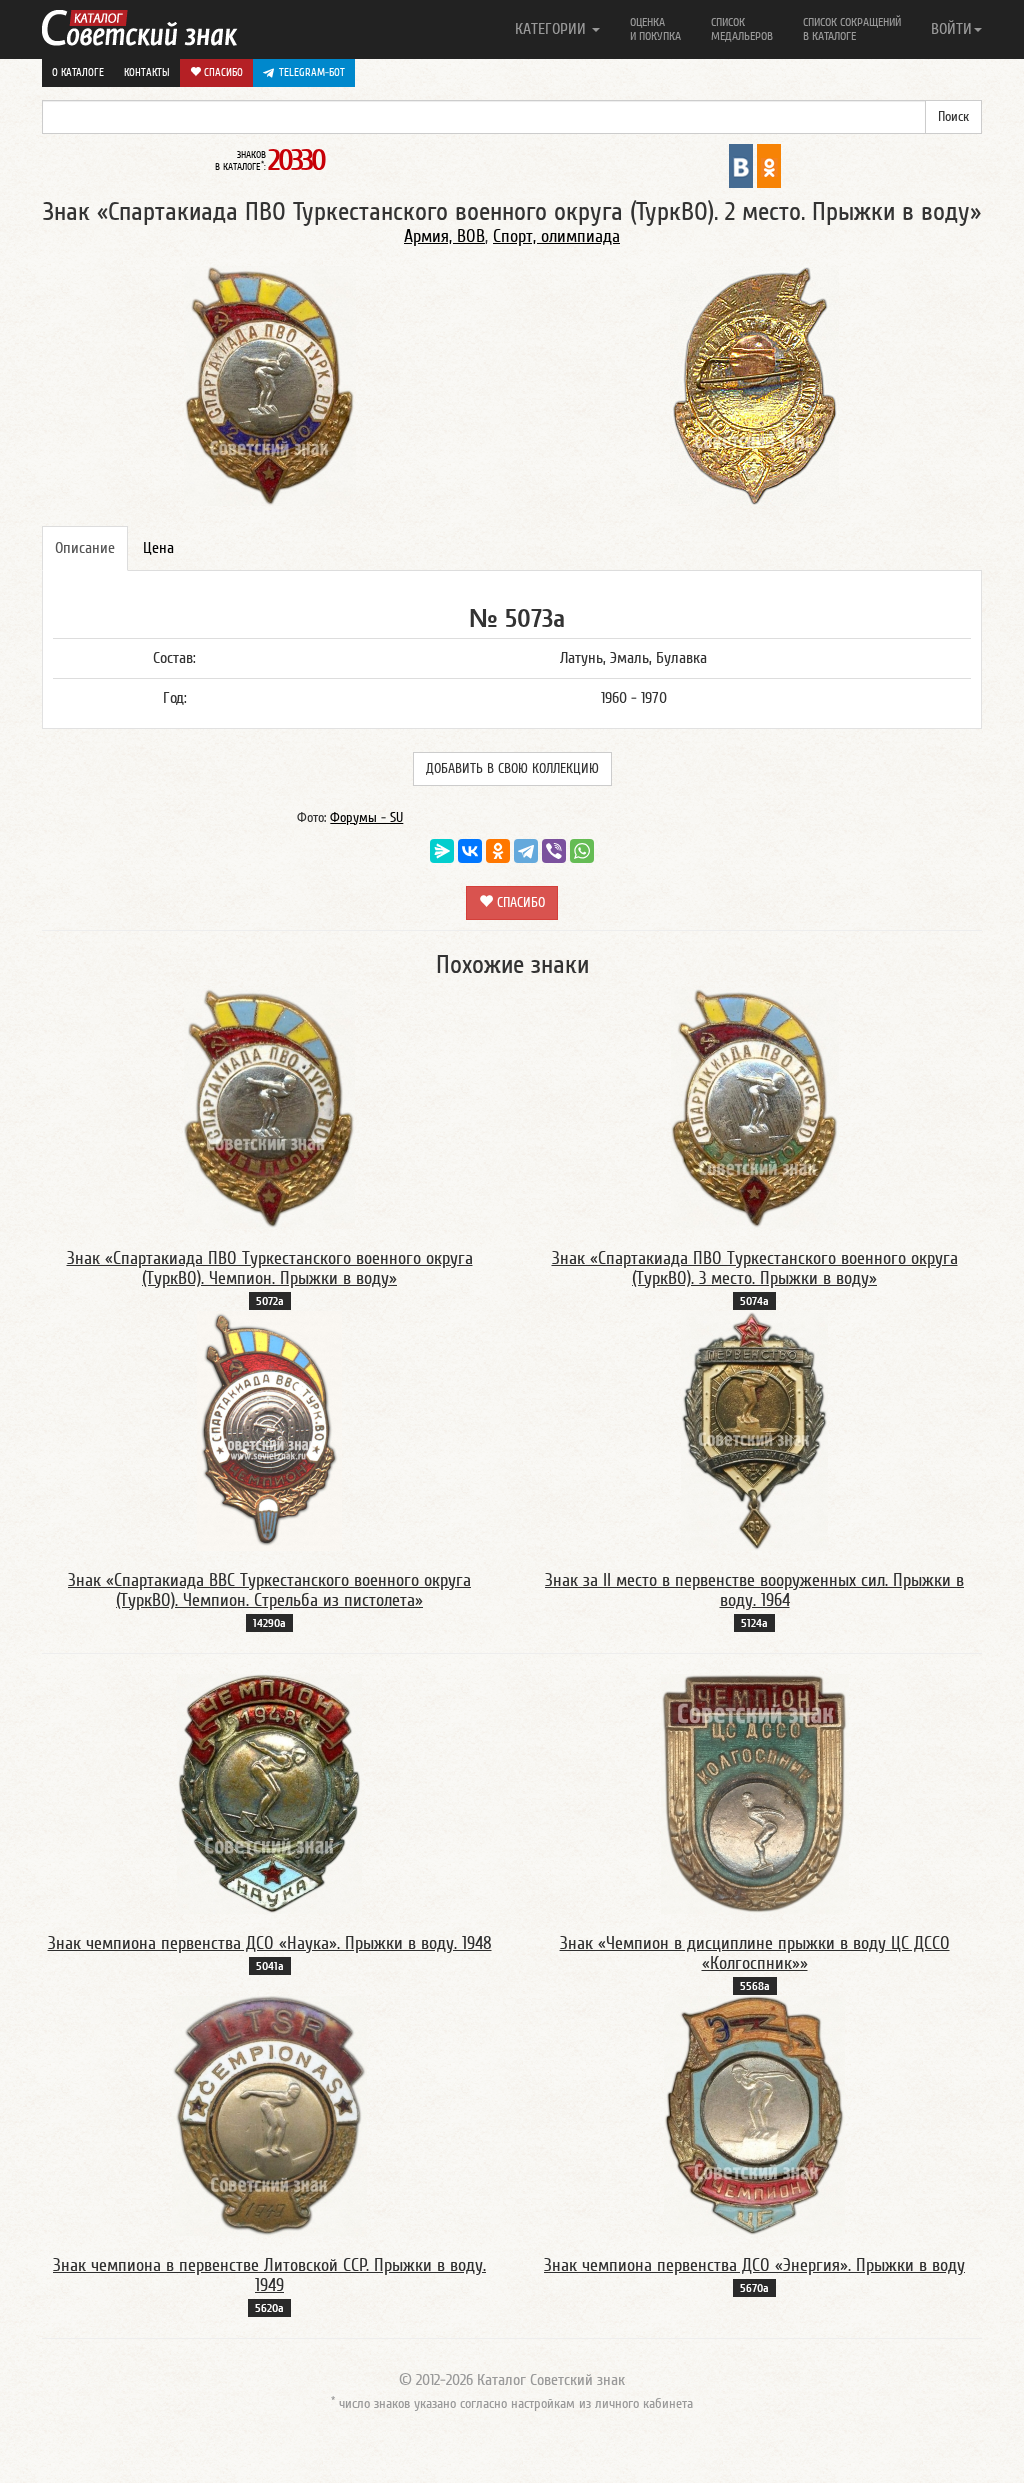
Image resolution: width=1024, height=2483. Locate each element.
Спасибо (222, 72)
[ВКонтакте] (470, 851)
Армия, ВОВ (444, 236)
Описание (85, 548)
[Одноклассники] (498, 851)
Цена (158, 548)
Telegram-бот (312, 72)
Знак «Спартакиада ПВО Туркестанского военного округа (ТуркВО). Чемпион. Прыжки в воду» (270, 1268)
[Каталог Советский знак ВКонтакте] (741, 165)
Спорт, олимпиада (556, 236)
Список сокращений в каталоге (852, 29)
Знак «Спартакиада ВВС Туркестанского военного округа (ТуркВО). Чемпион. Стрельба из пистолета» (269, 1590)
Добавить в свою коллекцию (512, 769)
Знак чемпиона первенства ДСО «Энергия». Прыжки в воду (754, 2265)
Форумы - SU (366, 818)
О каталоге (78, 72)
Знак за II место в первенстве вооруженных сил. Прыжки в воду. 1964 (754, 1590)
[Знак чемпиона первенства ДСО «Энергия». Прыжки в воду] (754, 2115)
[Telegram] (526, 851)
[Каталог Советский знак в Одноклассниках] (769, 165)
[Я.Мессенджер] (442, 851)
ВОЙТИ (951, 29)
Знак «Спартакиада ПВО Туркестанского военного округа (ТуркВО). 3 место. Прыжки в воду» (755, 1268)
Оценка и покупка (655, 29)
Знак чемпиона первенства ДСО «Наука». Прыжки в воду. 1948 (270, 1943)
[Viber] (554, 851)
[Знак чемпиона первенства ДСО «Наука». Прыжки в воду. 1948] (269, 1793)
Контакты (147, 72)
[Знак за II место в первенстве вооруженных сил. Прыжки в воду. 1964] (754, 1430)
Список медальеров (742, 29)
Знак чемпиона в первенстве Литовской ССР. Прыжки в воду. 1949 (269, 2275)
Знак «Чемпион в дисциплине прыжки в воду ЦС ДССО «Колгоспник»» (755, 1953)
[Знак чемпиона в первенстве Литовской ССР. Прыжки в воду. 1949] (269, 2115)
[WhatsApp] (582, 851)
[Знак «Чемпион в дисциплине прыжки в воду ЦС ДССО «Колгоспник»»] (755, 1793)
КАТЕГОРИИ (552, 29)
